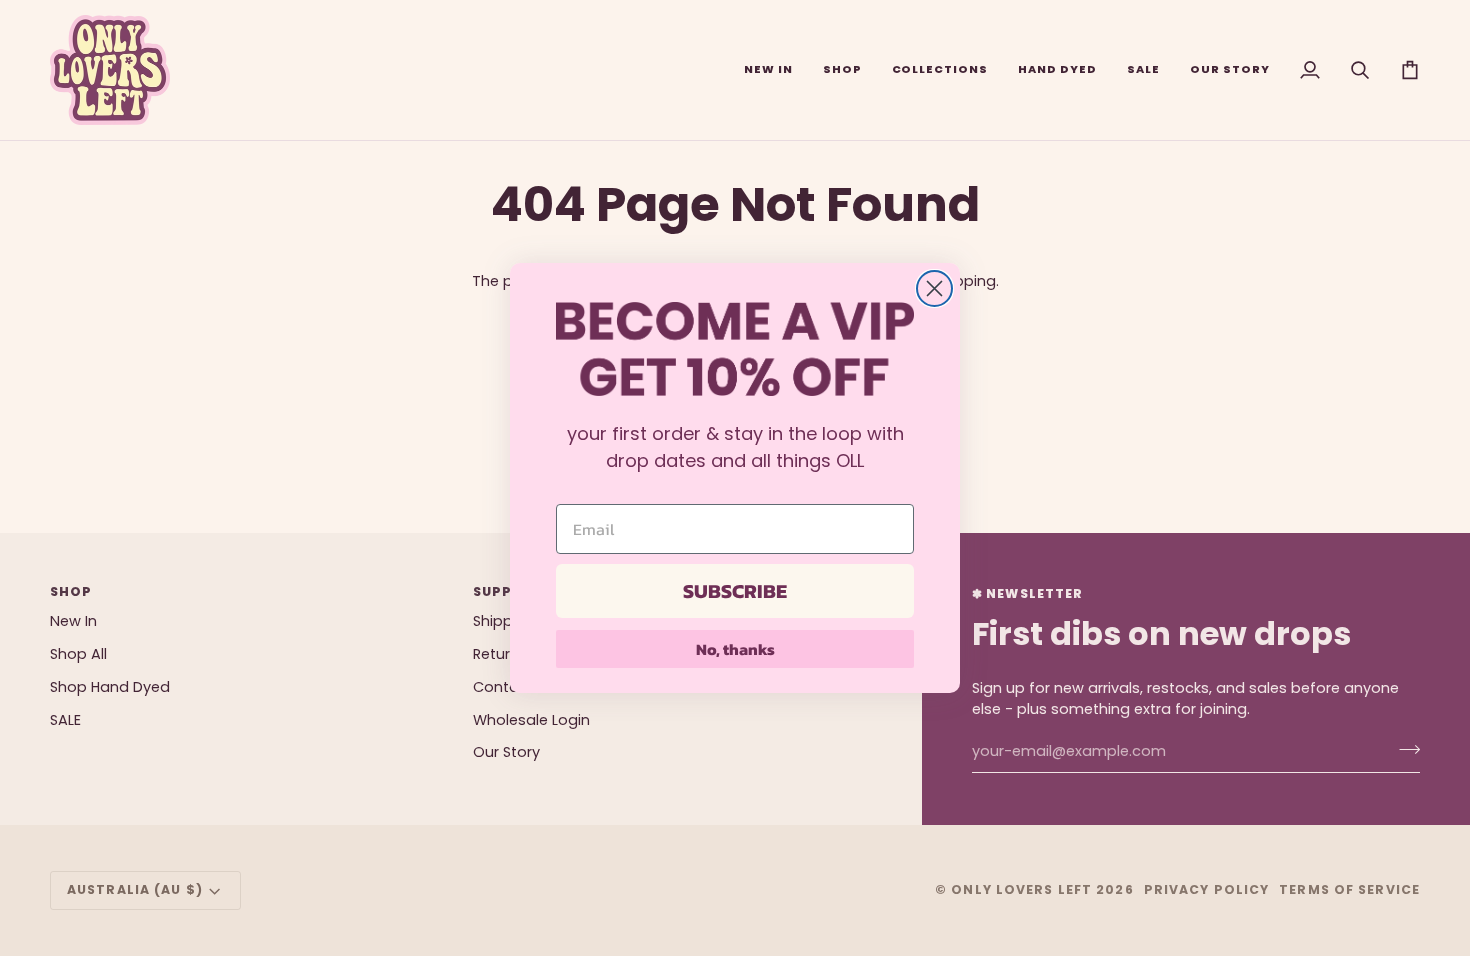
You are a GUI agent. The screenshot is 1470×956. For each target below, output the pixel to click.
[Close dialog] (934, 288)
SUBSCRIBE (735, 591)
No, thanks (735, 649)
